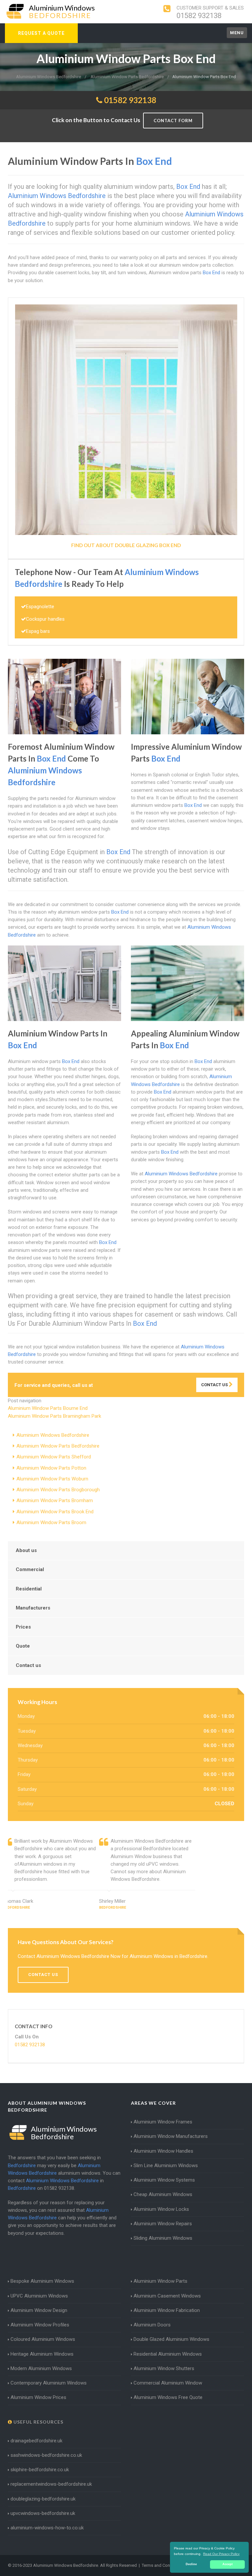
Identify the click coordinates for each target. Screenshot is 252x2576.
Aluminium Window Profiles (40, 2325)
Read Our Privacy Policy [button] (221, 2554)
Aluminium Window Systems (164, 2180)
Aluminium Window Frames (163, 2122)
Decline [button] (191, 2564)
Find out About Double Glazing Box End (126, 545)
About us (26, 1550)
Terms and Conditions (162, 2565)
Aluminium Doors (152, 2325)
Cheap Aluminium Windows (163, 2194)
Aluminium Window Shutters (164, 2368)
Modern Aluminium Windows (41, 2368)
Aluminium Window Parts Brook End (55, 1512)
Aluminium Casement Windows (167, 2296)
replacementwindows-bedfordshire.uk (51, 2484)
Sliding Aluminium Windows (163, 2238)
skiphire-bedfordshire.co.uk (40, 2470)
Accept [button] (228, 2564)
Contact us (28, 1665)
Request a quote (41, 33)
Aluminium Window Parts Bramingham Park (54, 1416)
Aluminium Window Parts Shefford (54, 1457)
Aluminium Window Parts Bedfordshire (58, 1446)
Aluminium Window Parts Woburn (52, 1479)
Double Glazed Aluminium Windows (171, 2339)
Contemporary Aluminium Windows (49, 2383)
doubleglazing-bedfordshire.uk (43, 2499)
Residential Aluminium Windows (168, 2354)
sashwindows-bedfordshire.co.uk (46, 2455)
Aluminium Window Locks (161, 2209)
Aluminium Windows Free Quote (168, 2397)
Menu (237, 33)
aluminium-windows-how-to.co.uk (47, 2528)
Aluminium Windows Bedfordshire (53, 1435)
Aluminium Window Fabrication (167, 2310)
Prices (23, 1627)
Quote (23, 1646)
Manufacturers (33, 1608)
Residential (29, 1589)
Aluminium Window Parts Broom (51, 1522)
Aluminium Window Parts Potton (51, 1468)
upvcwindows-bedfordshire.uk (43, 2513)
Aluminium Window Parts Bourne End (48, 1408)
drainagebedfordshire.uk (36, 2441)
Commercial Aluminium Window (168, 2383)
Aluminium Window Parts (160, 2281)
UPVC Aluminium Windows (39, 2296)
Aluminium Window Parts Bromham (55, 1500)
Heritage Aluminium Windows (42, 2354)
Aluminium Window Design (39, 2310)
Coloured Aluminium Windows (43, 2339)
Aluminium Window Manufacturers (171, 2136)
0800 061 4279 (112, 1385)
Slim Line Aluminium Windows (166, 2165)
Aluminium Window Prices (38, 2397)
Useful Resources (38, 2422)
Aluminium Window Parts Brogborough (58, 1490)
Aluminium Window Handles (163, 2151)
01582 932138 (199, 16)
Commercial (30, 1569)
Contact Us (215, 1385)
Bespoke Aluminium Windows (42, 2281)
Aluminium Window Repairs (163, 2224)
